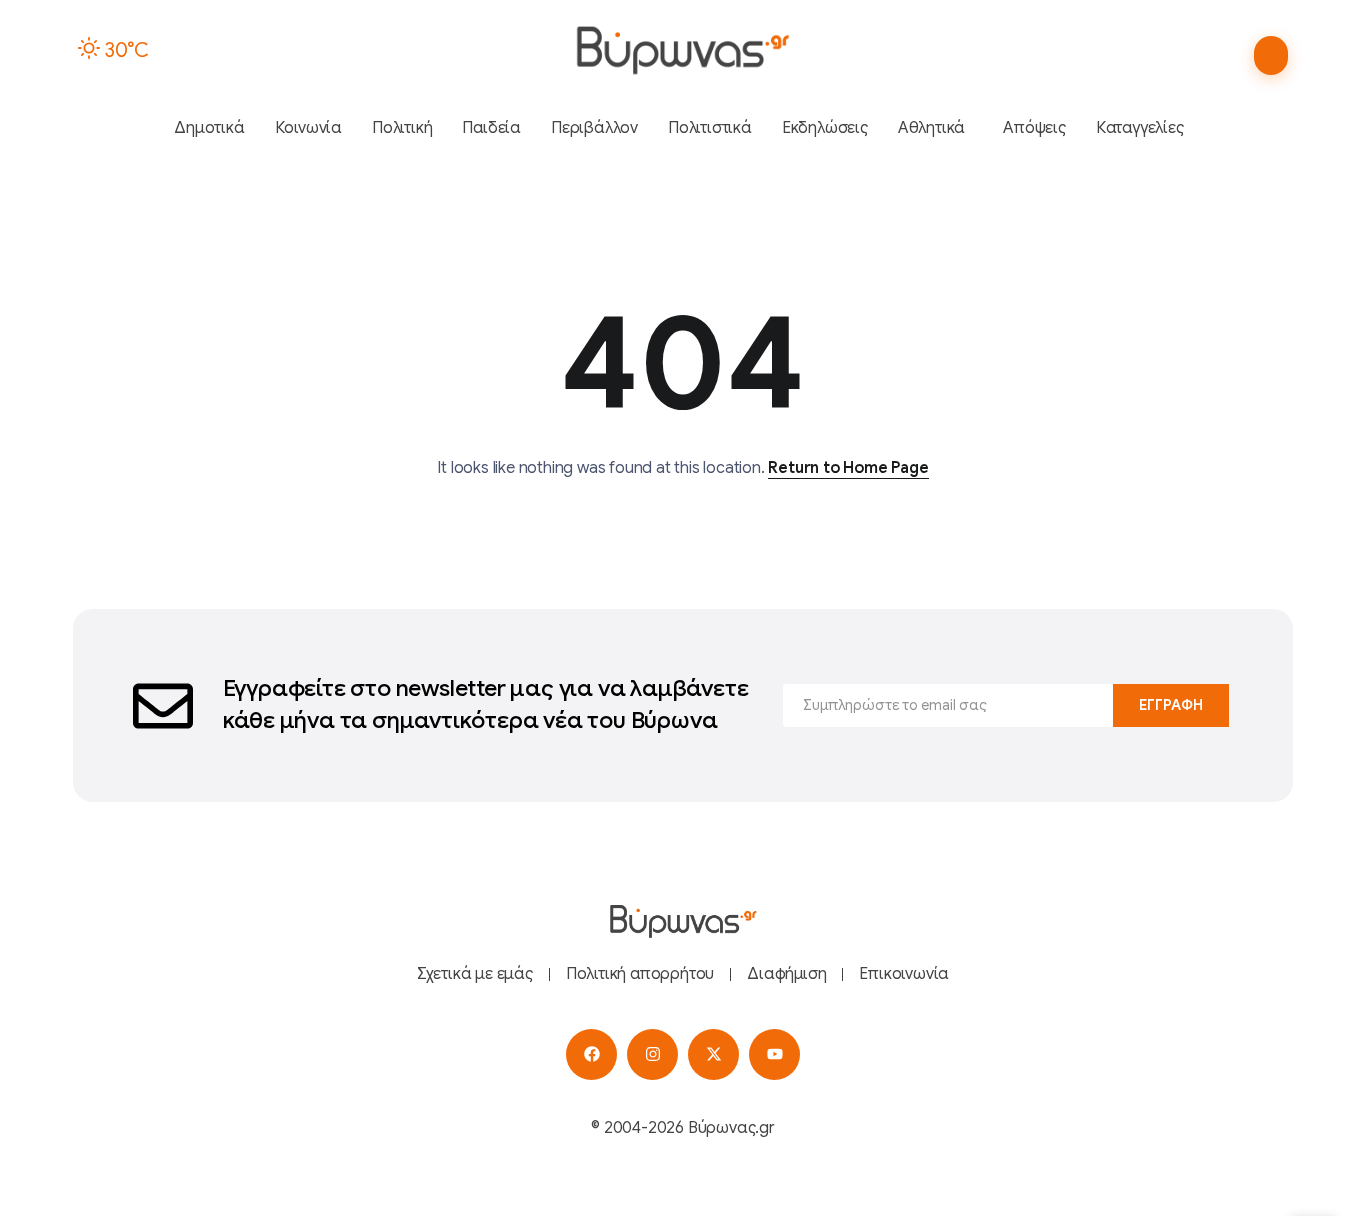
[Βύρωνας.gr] (682, 50)
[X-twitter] (713, 1054)
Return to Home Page (848, 468)
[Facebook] (591, 1054)
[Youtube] (774, 1054)
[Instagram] (652, 1054)
